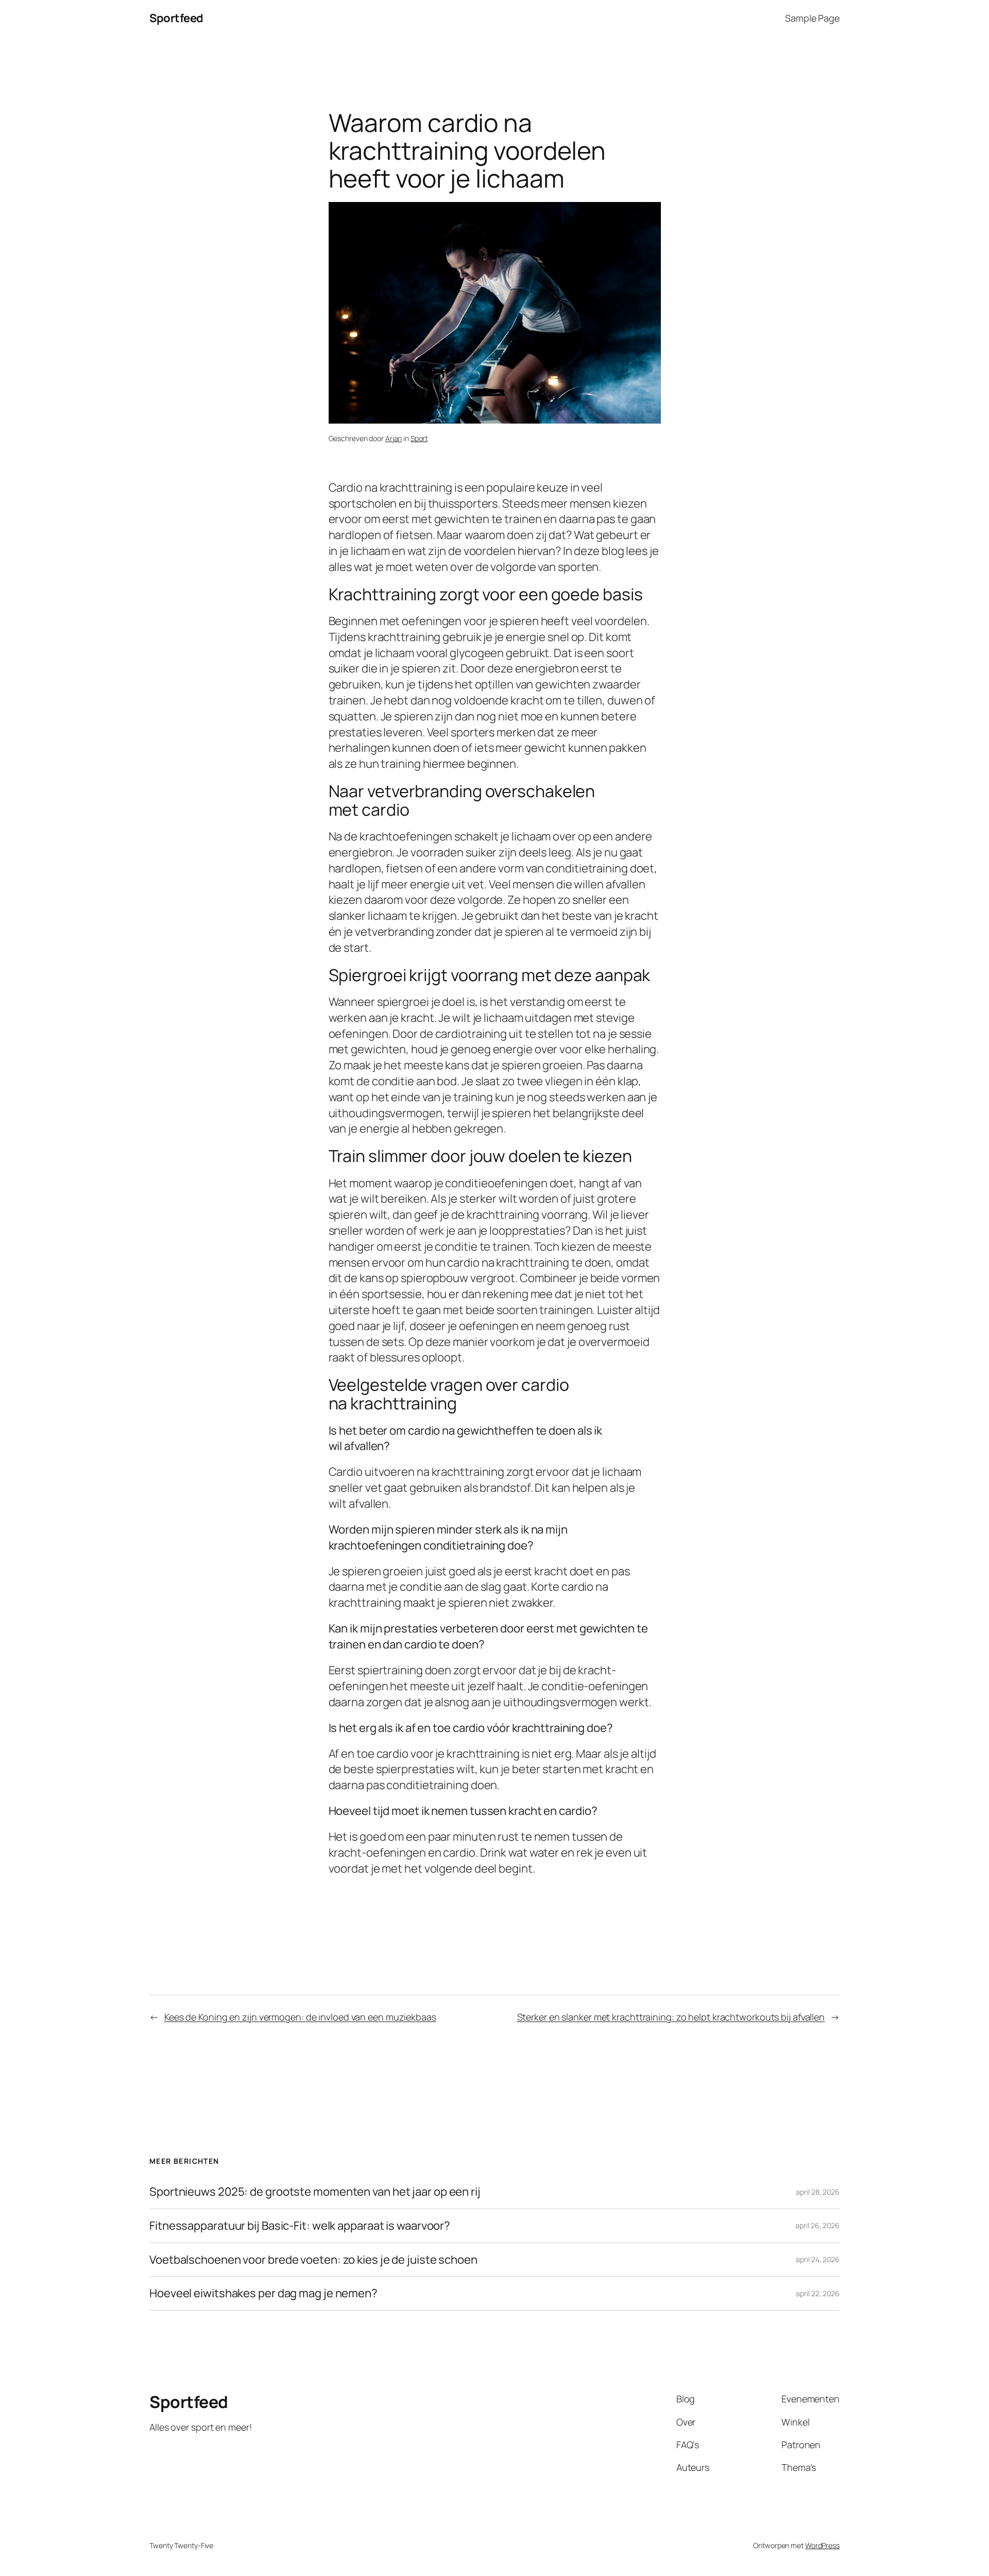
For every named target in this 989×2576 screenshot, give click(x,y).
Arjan (394, 438)
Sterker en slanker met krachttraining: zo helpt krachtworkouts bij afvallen (671, 2017)
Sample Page (812, 18)
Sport (419, 438)
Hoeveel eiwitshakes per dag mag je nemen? (263, 2293)
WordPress (822, 2545)
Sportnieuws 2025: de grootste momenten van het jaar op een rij (315, 2192)
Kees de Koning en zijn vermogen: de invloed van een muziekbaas (300, 2017)
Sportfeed (176, 18)
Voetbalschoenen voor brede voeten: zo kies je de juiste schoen (313, 2260)
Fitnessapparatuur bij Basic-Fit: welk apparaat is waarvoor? (300, 2226)
